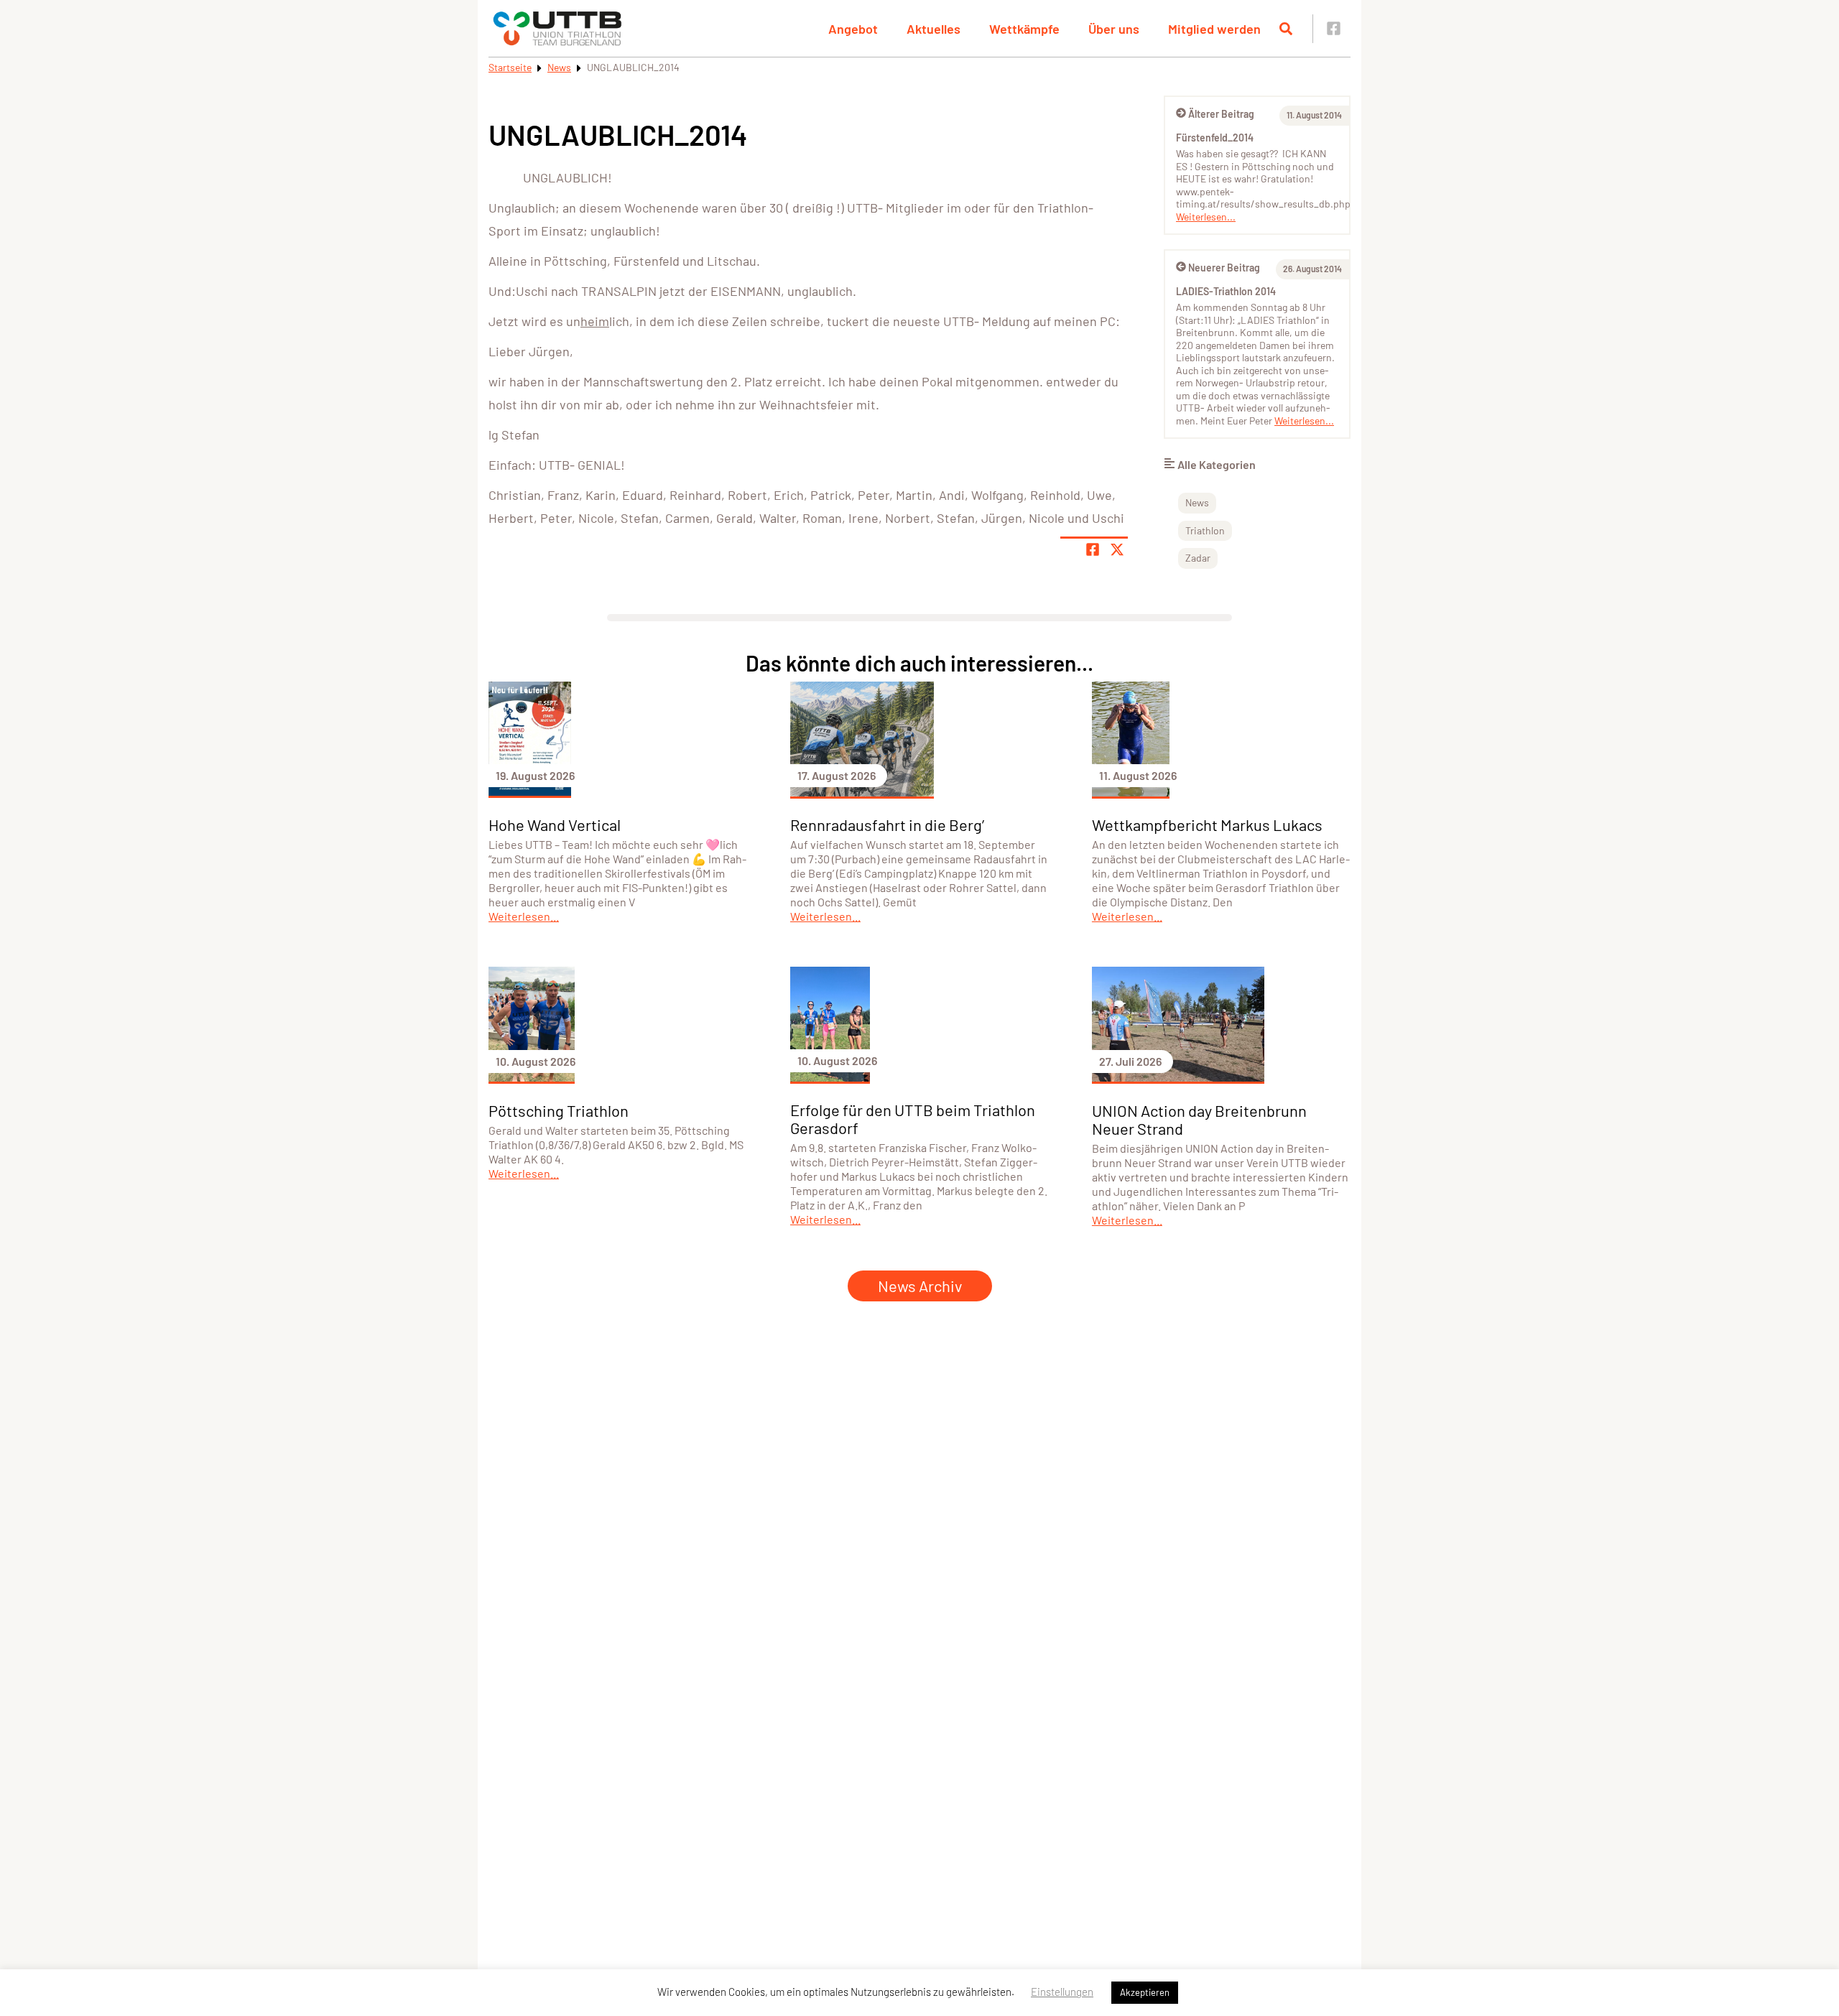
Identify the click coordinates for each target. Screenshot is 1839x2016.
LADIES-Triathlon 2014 (1226, 291)
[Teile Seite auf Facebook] (1093, 549)
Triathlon (1205, 530)
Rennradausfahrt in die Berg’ (887, 824)
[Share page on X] (1117, 549)
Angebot (853, 29)
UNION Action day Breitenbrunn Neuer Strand (1199, 1119)
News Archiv (920, 1286)
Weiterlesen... (1206, 217)
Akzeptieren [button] (1145, 1992)
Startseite (510, 67)
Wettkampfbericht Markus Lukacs (1207, 824)
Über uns (1114, 29)
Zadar (1198, 558)
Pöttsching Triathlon (559, 1110)
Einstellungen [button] (1062, 1992)
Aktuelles (934, 29)
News (559, 67)
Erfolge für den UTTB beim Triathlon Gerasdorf (913, 1119)
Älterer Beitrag (1221, 114)
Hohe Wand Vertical (555, 824)
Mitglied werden (1214, 29)
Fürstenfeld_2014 (1215, 138)
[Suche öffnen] (1286, 29)
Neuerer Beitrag (1224, 268)
